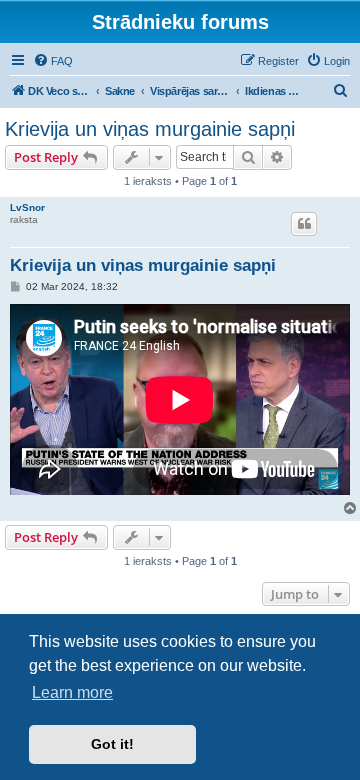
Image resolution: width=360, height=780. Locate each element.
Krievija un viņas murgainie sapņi (150, 129)
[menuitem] (53, 61)
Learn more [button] (72, 692)
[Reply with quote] (304, 224)
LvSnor (27, 207)
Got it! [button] (112, 744)
